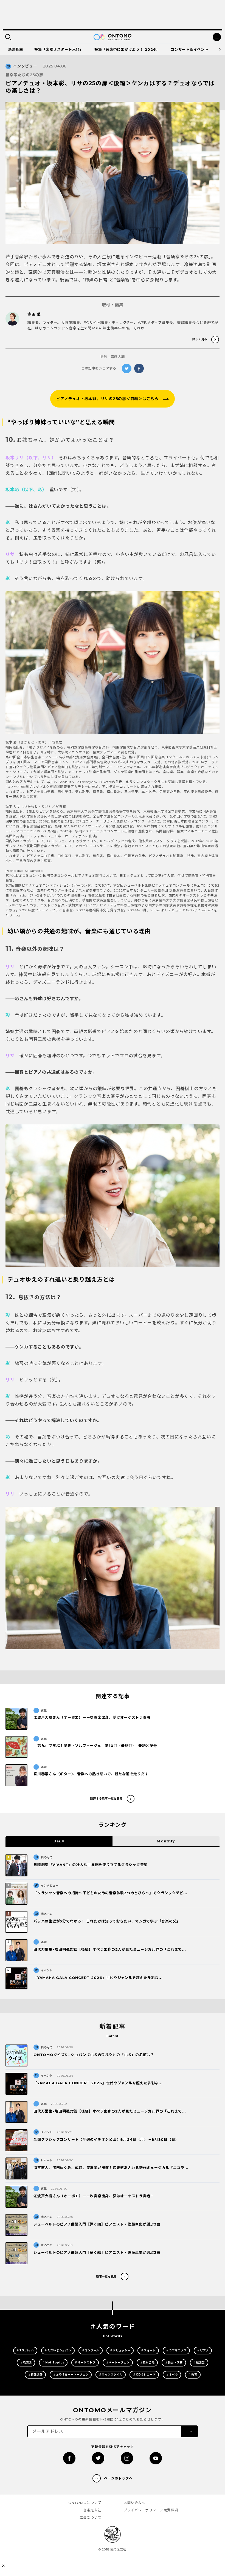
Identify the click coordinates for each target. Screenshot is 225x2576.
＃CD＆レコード (144, 2375)
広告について (90, 2517)
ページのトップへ (118, 2478)
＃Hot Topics (53, 2362)
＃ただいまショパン (58, 2350)
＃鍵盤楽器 (35, 2375)
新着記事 (16, 49)
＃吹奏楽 (26, 2362)
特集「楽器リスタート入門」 (59, 49)
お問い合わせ (135, 2503)
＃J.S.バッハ (25, 2350)
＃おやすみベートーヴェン (71, 2375)
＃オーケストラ (85, 2362)
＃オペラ (172, 2375)
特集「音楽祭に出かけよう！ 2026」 (127, 49)
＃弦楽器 (199, 2362)
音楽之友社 (92, 2510)
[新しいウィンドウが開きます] (69, 2458)
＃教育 (193, 2375)
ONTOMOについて (85, 2503)
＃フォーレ (148, 2350)
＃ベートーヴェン (118, 2362)
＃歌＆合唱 (147, 2362)
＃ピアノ (203, 2350)
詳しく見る (200, 339)
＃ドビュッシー (120, 2350)
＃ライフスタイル (111, 2375)
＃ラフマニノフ (176, 2350)
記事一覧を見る (106, 2277)
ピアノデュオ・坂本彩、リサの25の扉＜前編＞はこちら (107, 399)
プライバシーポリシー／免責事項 (151, 2510)
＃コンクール (91, 2350)
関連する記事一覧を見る (106, 1799)
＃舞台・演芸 (174, 2362)
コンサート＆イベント (190, 49)
